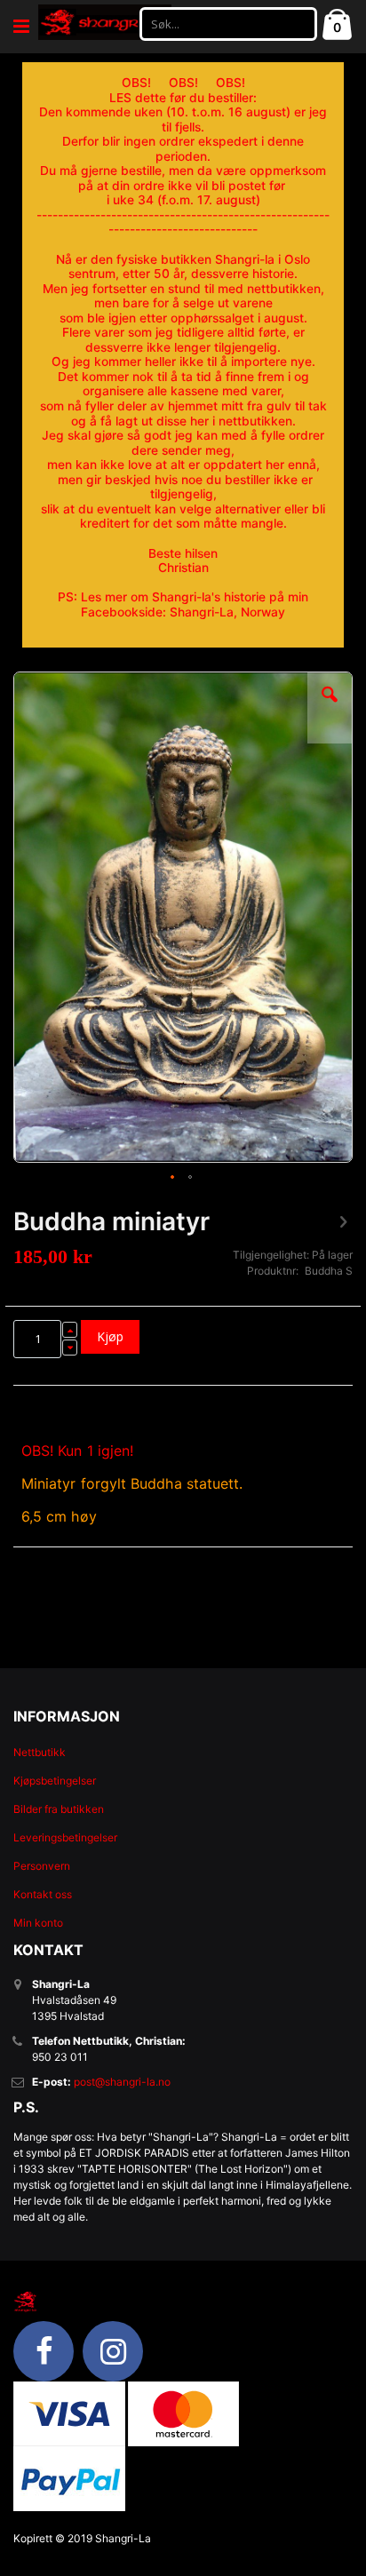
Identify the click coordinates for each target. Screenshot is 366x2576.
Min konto (38, 1923)
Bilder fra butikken (59, 1809)
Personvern (42, 1866)
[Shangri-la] (105, 22)
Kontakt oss (43, 1894)
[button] (330, 708)
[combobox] (228, 24)
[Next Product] (343, 1221)
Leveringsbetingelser (65, 1837)
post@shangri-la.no (122, 2082)
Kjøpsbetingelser (55, 1781)
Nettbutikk (40, 1752)
